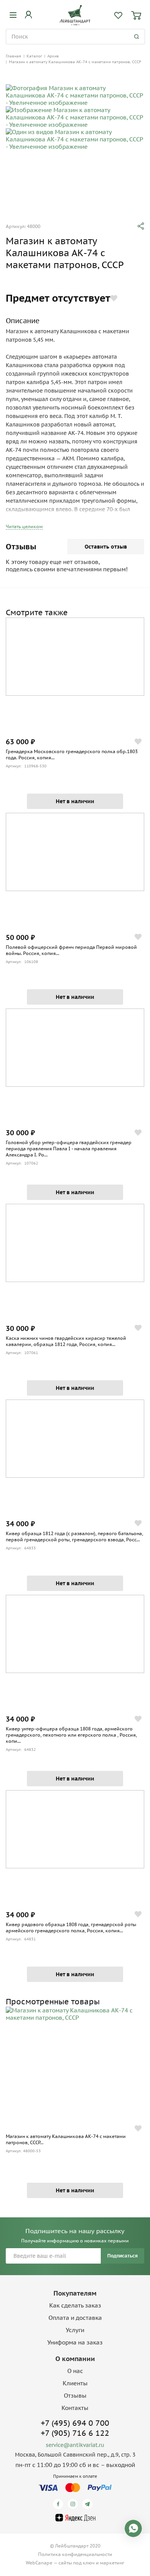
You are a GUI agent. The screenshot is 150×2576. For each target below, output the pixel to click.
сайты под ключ (77, 2563)
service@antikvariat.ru (75, 2445)
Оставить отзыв (106, 547)
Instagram (74, 2504)
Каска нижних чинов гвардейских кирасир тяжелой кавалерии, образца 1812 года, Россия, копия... (66, 1341)
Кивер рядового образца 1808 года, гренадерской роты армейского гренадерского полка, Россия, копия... (71, 1927)
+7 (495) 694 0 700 (75, 2423)
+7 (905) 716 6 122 (75, 2433)
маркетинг (112, 2563)
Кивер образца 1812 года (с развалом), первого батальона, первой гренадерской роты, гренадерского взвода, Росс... (74, 1536)
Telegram (89, 2504)
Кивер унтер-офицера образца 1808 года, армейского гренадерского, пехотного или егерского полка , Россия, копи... (71, 1735)
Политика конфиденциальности (75, 2554)
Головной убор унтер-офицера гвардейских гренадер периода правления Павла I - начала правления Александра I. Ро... (69, 1149)
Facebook (59, 2504)
